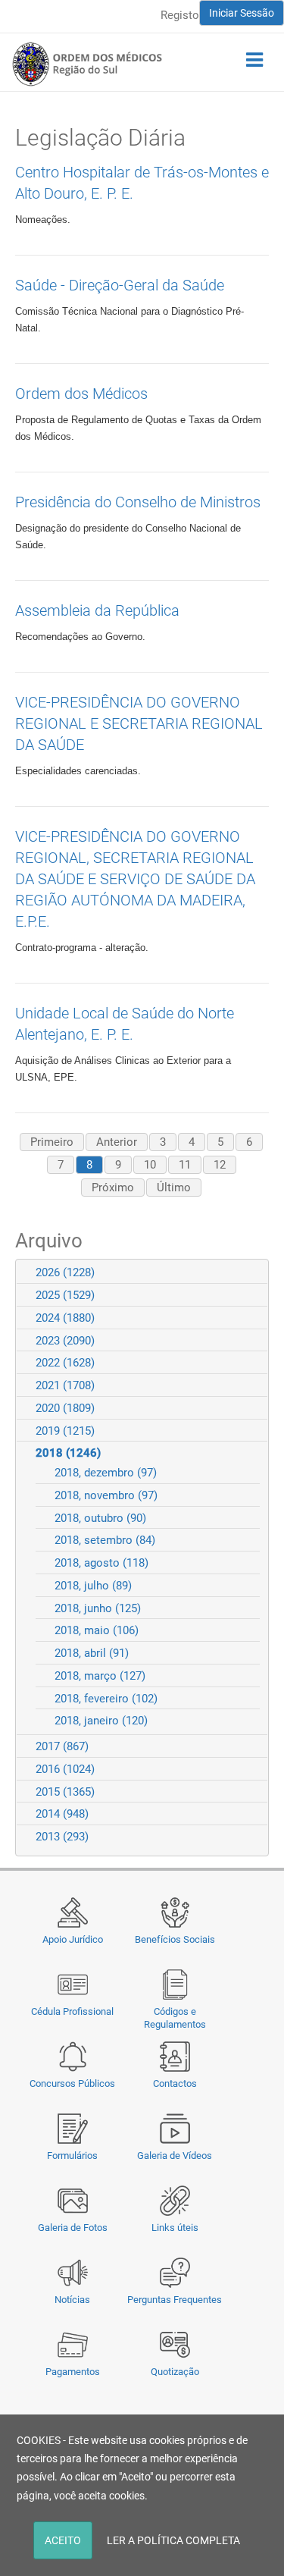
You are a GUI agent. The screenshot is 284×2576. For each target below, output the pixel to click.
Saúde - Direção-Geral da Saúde (120, 285)
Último (174, 1188)
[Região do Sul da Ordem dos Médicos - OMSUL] (87, 64)
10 (150, 1165)
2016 (65, 1769)
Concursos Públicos (72, 2083)
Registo (180, 15)
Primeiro (52, 1142)
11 (185, 1165)
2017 (62, 1746)
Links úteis (175, 2228)
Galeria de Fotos (73, 2228)
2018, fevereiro (106, 1699)
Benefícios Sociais (175, 1939)
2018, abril (92, 1653)
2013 (62, 1837)
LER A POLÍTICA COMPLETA (173, 2540)
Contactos (175, 2083)
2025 (65, 1295)
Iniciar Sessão (242, 13)
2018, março (100, 1676)
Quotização (175, 2372)
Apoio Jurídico (73, 1939)
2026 (65, 1272)
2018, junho (98, 1608)
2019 (65, 1431)
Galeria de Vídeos (175, 2156)
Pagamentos (73, 2372)
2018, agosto (101, 1563)
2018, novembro (106, 1495)
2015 (65, 1792)
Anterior (117, 1142)
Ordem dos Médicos (81, 394)
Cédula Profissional (72, 2011)
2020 (65, 1408)
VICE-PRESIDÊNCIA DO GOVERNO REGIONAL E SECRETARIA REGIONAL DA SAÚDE (139, 723)
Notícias (72, 2300)
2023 (65, 1341)
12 (220, 1165)
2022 (65, 1363)
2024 (65, 1318)
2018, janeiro (101, 1721)
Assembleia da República (97, 610)
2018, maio (97, 1630)
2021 (65, 1385)
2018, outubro (100, 1518)
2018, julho (93, 1586)
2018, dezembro (106, 1473)
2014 (62, 1814)
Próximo (113, 1188)
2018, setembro (105, 1540)
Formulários (72, 2156)
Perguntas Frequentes (175, 2300)
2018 (68, 1453)
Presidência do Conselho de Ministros (138, 502)
